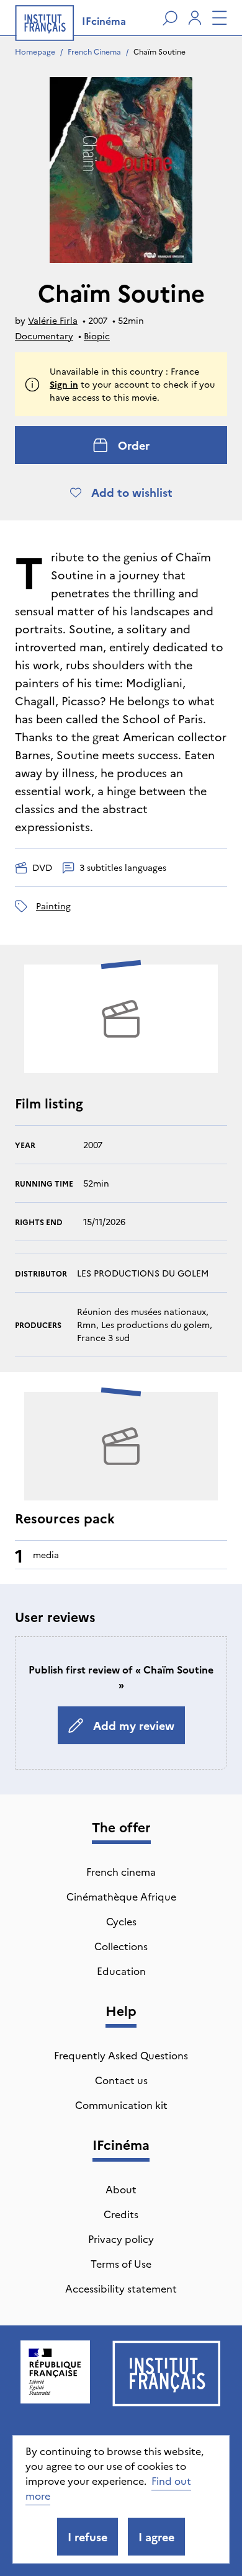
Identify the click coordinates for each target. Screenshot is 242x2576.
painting (53, 906)
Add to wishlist (132, 492)
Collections (121, 1946)
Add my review (134, 1725)
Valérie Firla (53, 320)
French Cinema (94, 51)
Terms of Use (121, 2263)
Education (121, 1971)
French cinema (121, 1871)
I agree (156, 2537)
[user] (195, 18)
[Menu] (220, 18)
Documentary (44, 336)
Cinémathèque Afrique (121, 1896)
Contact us (121, 2080)
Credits (121, 2214)
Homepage (35, 51)
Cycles (121, 1921)
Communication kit (121, 2105)
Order (134, 445)
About (121, 2189)
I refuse (87, 2537)
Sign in (64, 384)
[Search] (170, 18)
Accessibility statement (121, 2288)
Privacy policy (121, 2239)
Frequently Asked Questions (121, 2055)
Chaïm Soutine (159, 51)
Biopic (97, 336)
